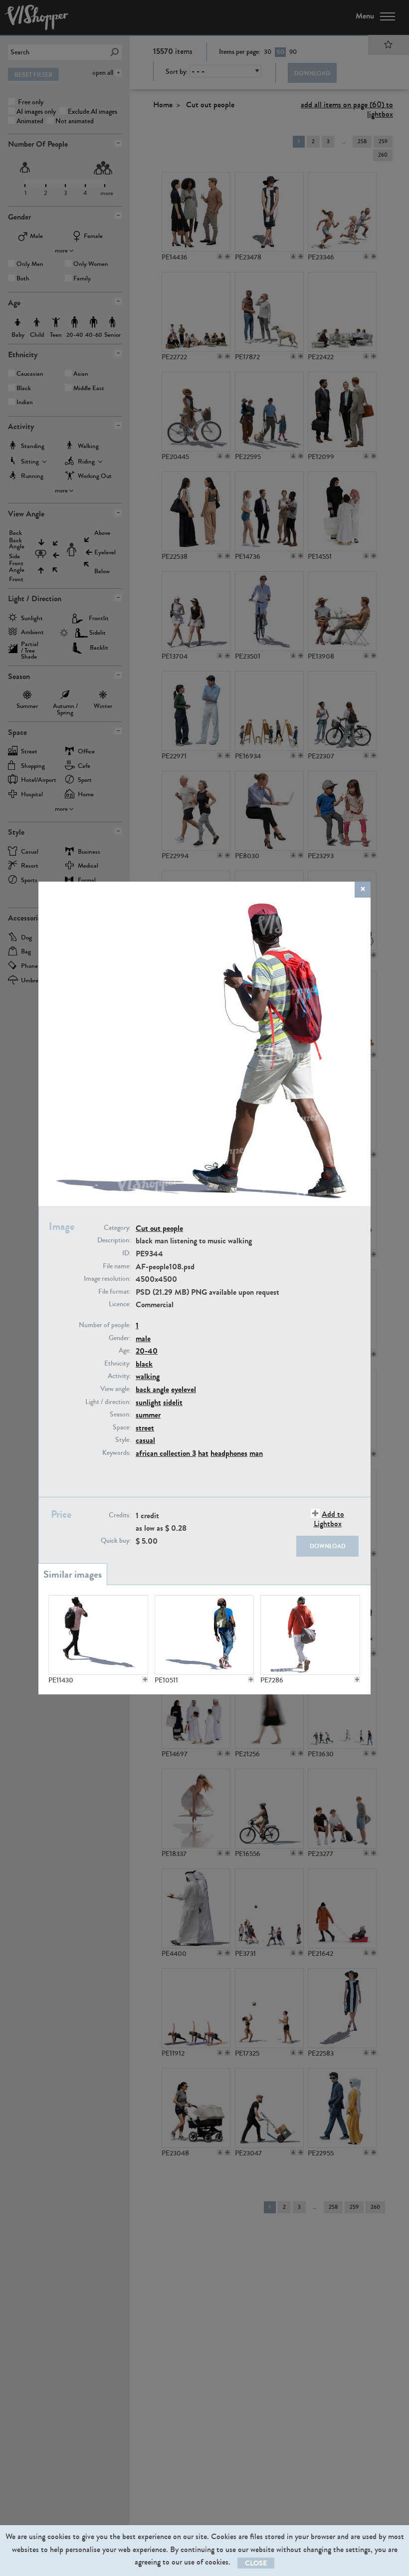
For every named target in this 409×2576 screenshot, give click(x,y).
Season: (120, 1414)
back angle (152, 1389)
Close (256, 2563)
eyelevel (184, 1389)
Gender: (120, 1338)
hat (203, 1453)
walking (148, 1376)
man (256, 1453)
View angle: (115, 1389)
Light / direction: (108, 1402)
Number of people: (105, 1325)
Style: (123, 1440)
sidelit (173, 1402)
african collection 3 (166, 1453)
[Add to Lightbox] (145, 1679)
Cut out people (159, 1228)
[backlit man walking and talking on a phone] (98, 1635)
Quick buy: (116, 1541)
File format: (114, 1292)
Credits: (120, 1515)
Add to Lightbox (329, 1519)
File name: (117, 1266)
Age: (125, 1351)
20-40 (147, 1351)
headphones (229, 1453)
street (145, 1428)
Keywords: (116, 1453)
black (144, 1364)
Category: (117, 1228)
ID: (126, 1253)
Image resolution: (107, 1279)
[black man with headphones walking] (204, 1635)
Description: (114, 1240)
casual (145, 1440)
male (143, 1338)
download (328, 1546)
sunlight (148, 1402)
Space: (122, 1427)
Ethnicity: (117, 1364)
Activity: (119, 1376)
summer (148, 1415)
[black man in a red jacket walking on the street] (310, 1635)
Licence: (120, 1304)
